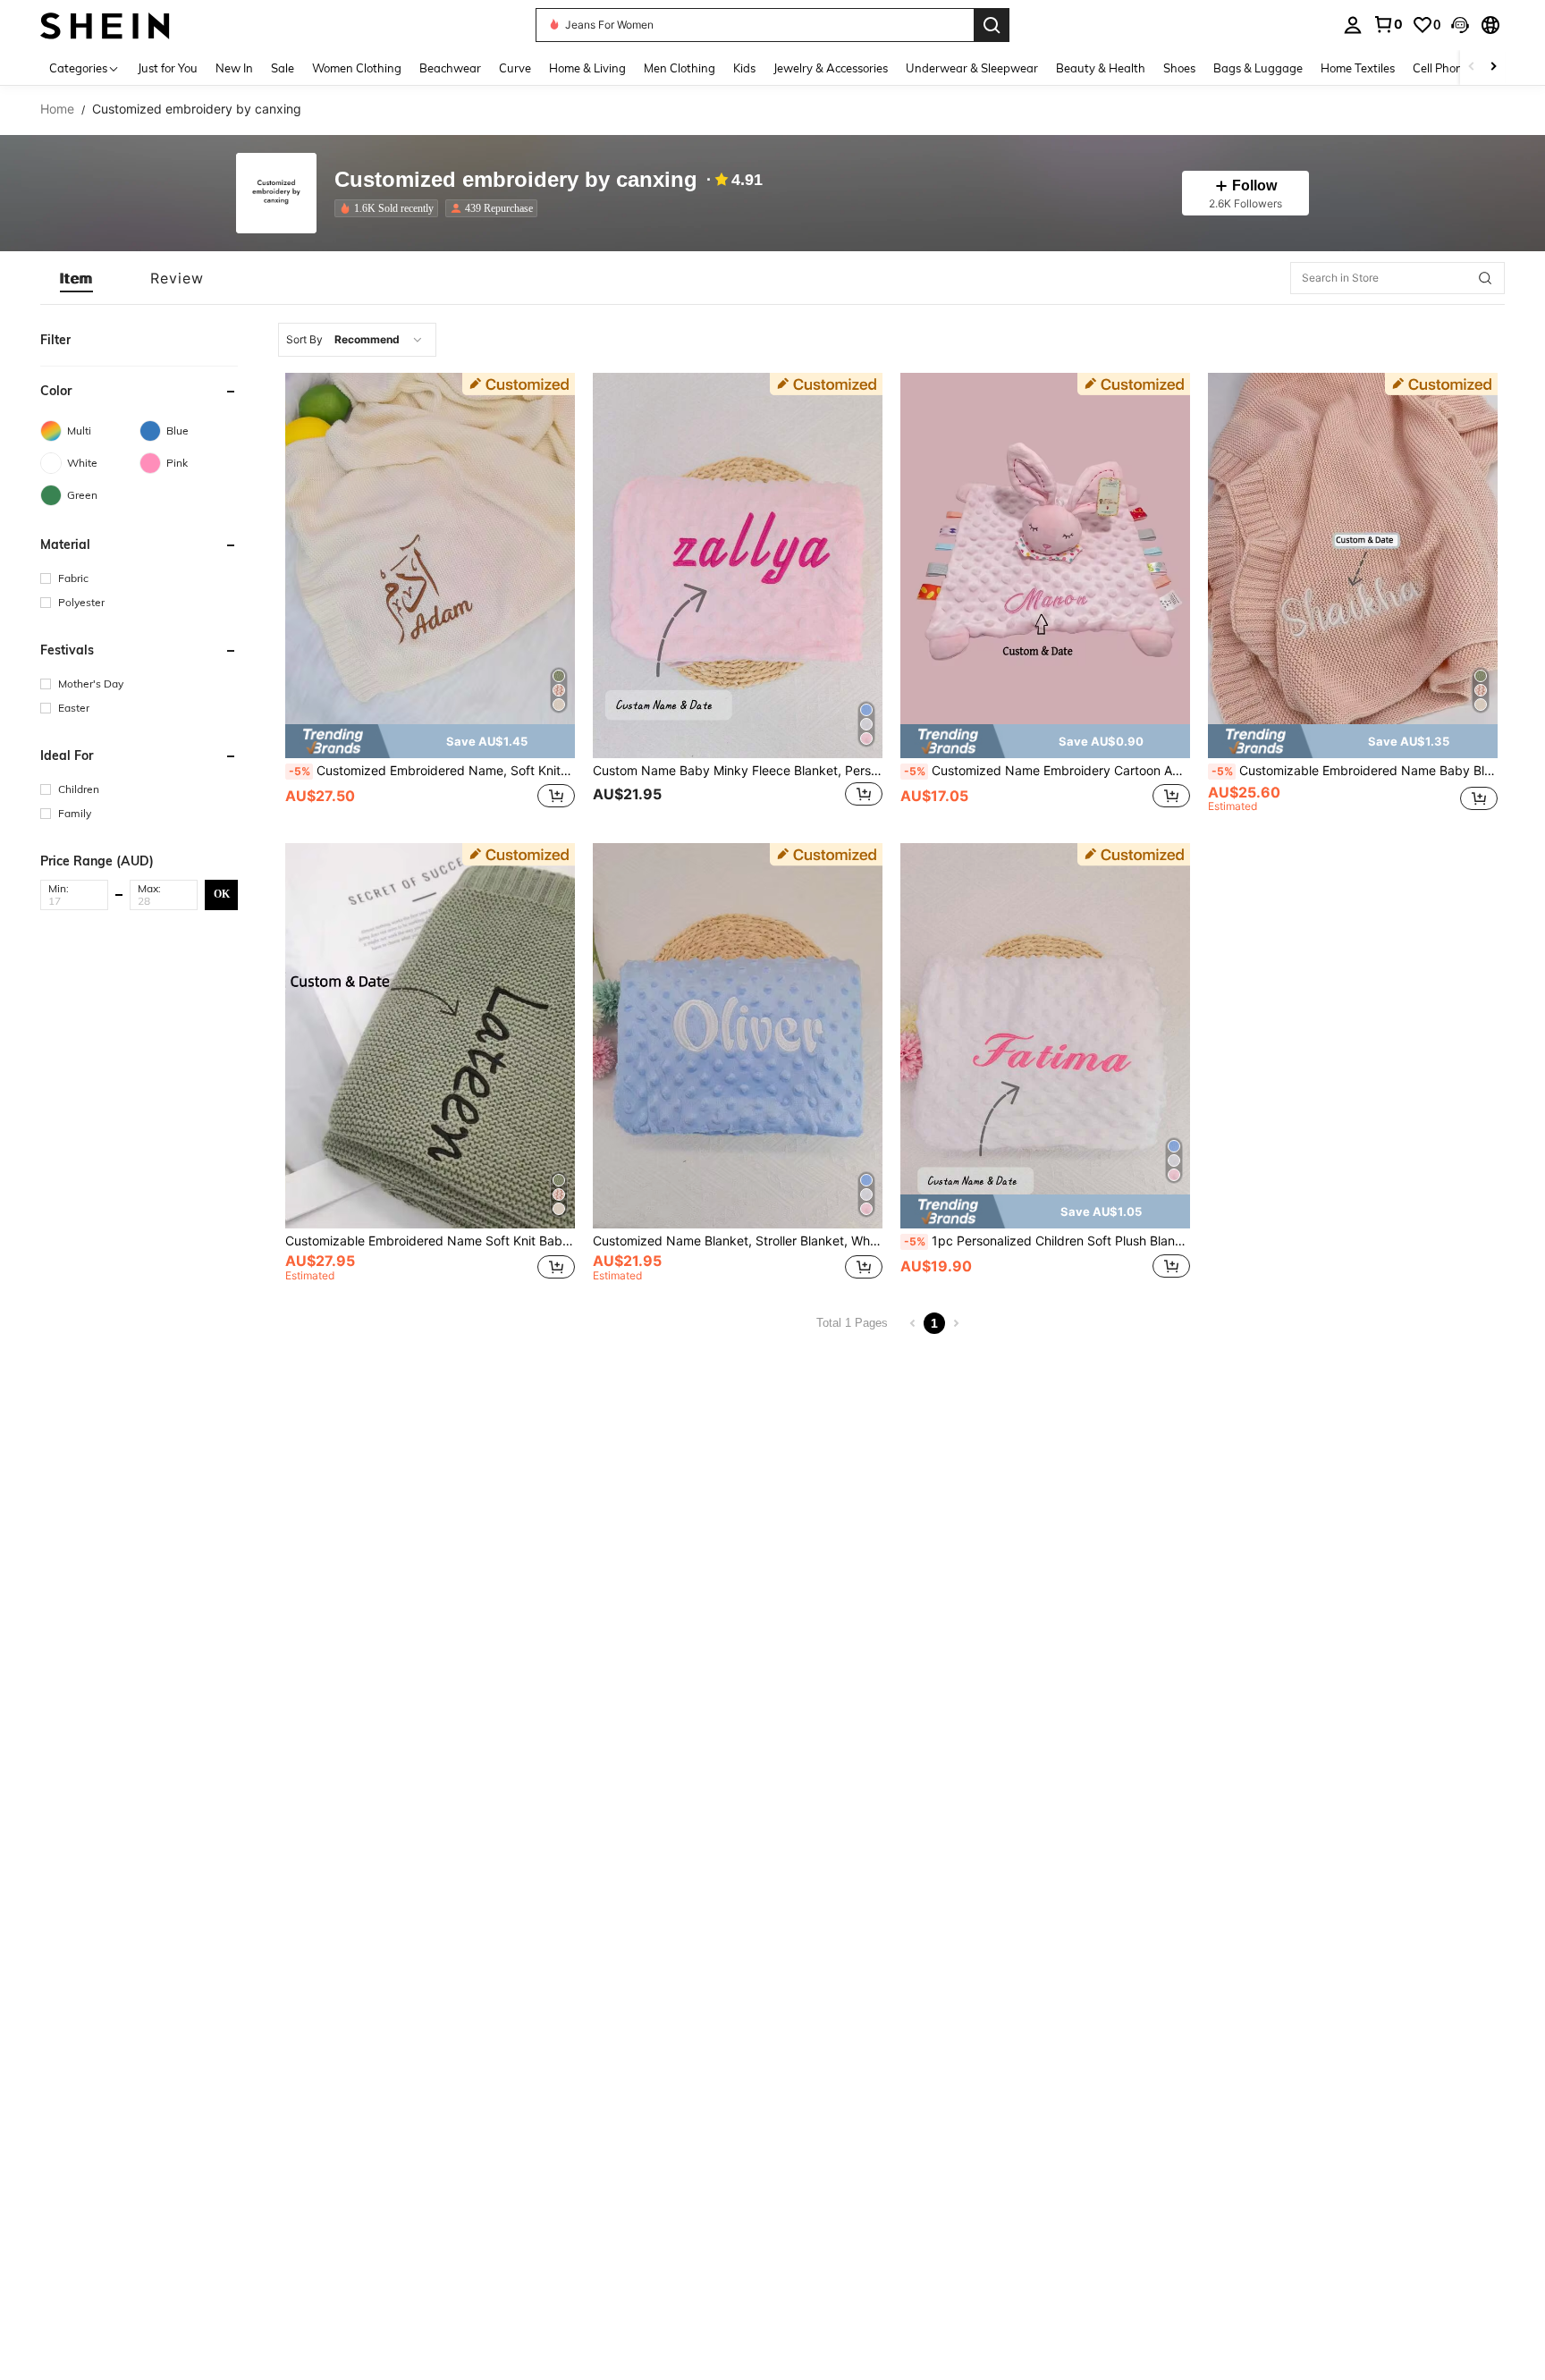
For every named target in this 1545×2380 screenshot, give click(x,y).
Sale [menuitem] (283, 68)
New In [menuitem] (234, 68)
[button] (1460, 25)
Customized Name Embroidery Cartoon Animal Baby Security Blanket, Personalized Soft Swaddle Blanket (1047, 771)
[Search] (992, 25)
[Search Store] (1485, 278)
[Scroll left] (1472, 68)
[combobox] (357, 340)
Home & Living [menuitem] (587, 68)
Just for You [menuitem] (168, 68)
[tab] (76, 278)
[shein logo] (105, 25)
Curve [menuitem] (515, 68)
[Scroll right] (1493, 68)
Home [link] (57, 109)
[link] (1388, 24)
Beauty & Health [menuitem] (1101, 68)
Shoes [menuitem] (1179, 68)
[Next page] (956, 1323)
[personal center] (1353, 25)
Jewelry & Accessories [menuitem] (831, 68)
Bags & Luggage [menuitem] (1258, 68)
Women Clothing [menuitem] (357, 68)
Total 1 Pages (852, 1323)
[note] (430, 741)
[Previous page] (913, 1323)
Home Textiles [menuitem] (1358, 68)
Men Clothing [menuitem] (680, 68)
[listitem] (390, 208)
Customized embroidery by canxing (516, 180)
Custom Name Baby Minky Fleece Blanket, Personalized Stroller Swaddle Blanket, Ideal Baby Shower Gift (738, 771)
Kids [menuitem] (744, 68)
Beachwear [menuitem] (450, 68)
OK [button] (222, 894)
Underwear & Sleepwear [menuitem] (972, 68)
